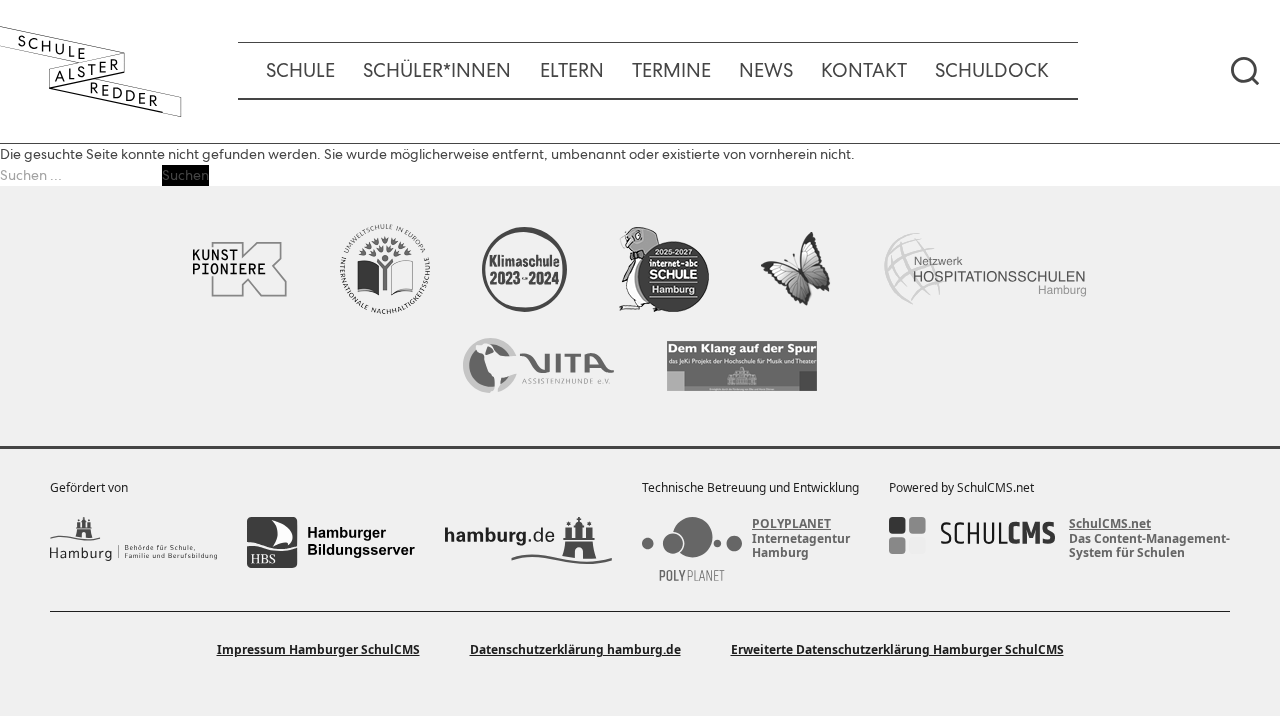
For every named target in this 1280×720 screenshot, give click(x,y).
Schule (300, 70)
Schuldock (992, 70)
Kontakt (864, 70)
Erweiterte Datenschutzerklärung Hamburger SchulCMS (897, 649)
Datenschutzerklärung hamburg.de (575, 649)
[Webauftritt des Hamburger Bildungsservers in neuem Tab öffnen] (330, 542)
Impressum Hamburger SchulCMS (318, 649)
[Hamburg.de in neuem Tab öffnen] (528, 542)
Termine (671, 70)
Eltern (572, 70)
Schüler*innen (437, 70)
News (766, 70)
